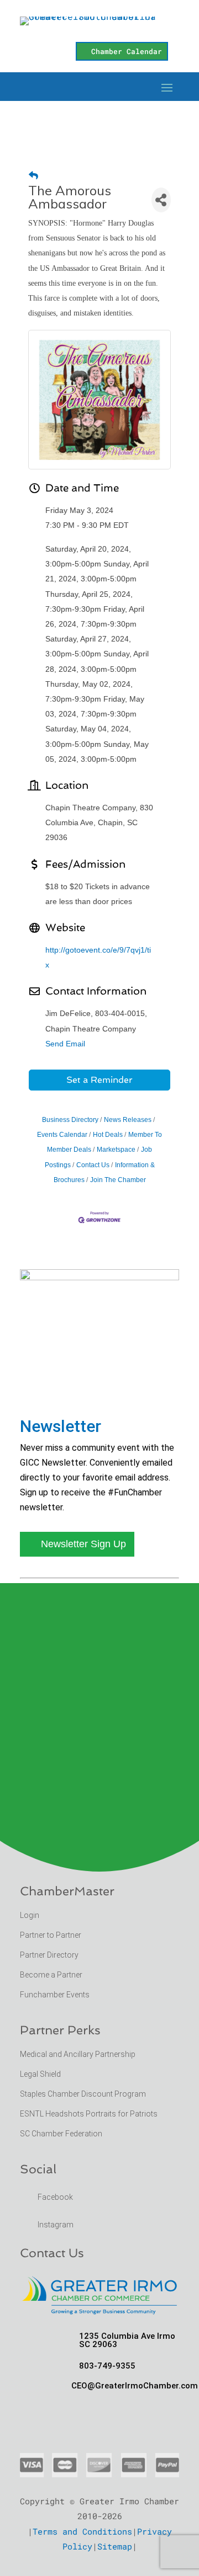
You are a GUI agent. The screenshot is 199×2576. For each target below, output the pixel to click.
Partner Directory (49, 1955)
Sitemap (115, 2546)
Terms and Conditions (82, 2531)
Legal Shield (40, 2074)
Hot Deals (108, 1135)
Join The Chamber (118, 1180)
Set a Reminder (99, 1080)
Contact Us (93, 1165)
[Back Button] (33, 176)
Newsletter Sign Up (83, 1544)
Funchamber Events (55, 1995)
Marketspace (116, 1150)
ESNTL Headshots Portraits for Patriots (89, 2114)
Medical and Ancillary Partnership (78, 2054)
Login (30, 1915)
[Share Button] (161, 200)
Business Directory (70, 1120)
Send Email (65, 1044)
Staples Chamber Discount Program (83, 2094)
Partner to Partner (51, 1935)
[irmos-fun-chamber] (99, 1277)
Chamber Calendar (127, 51)
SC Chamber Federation (61, 2134)
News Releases (128, 1120)
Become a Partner (52, 1975)
